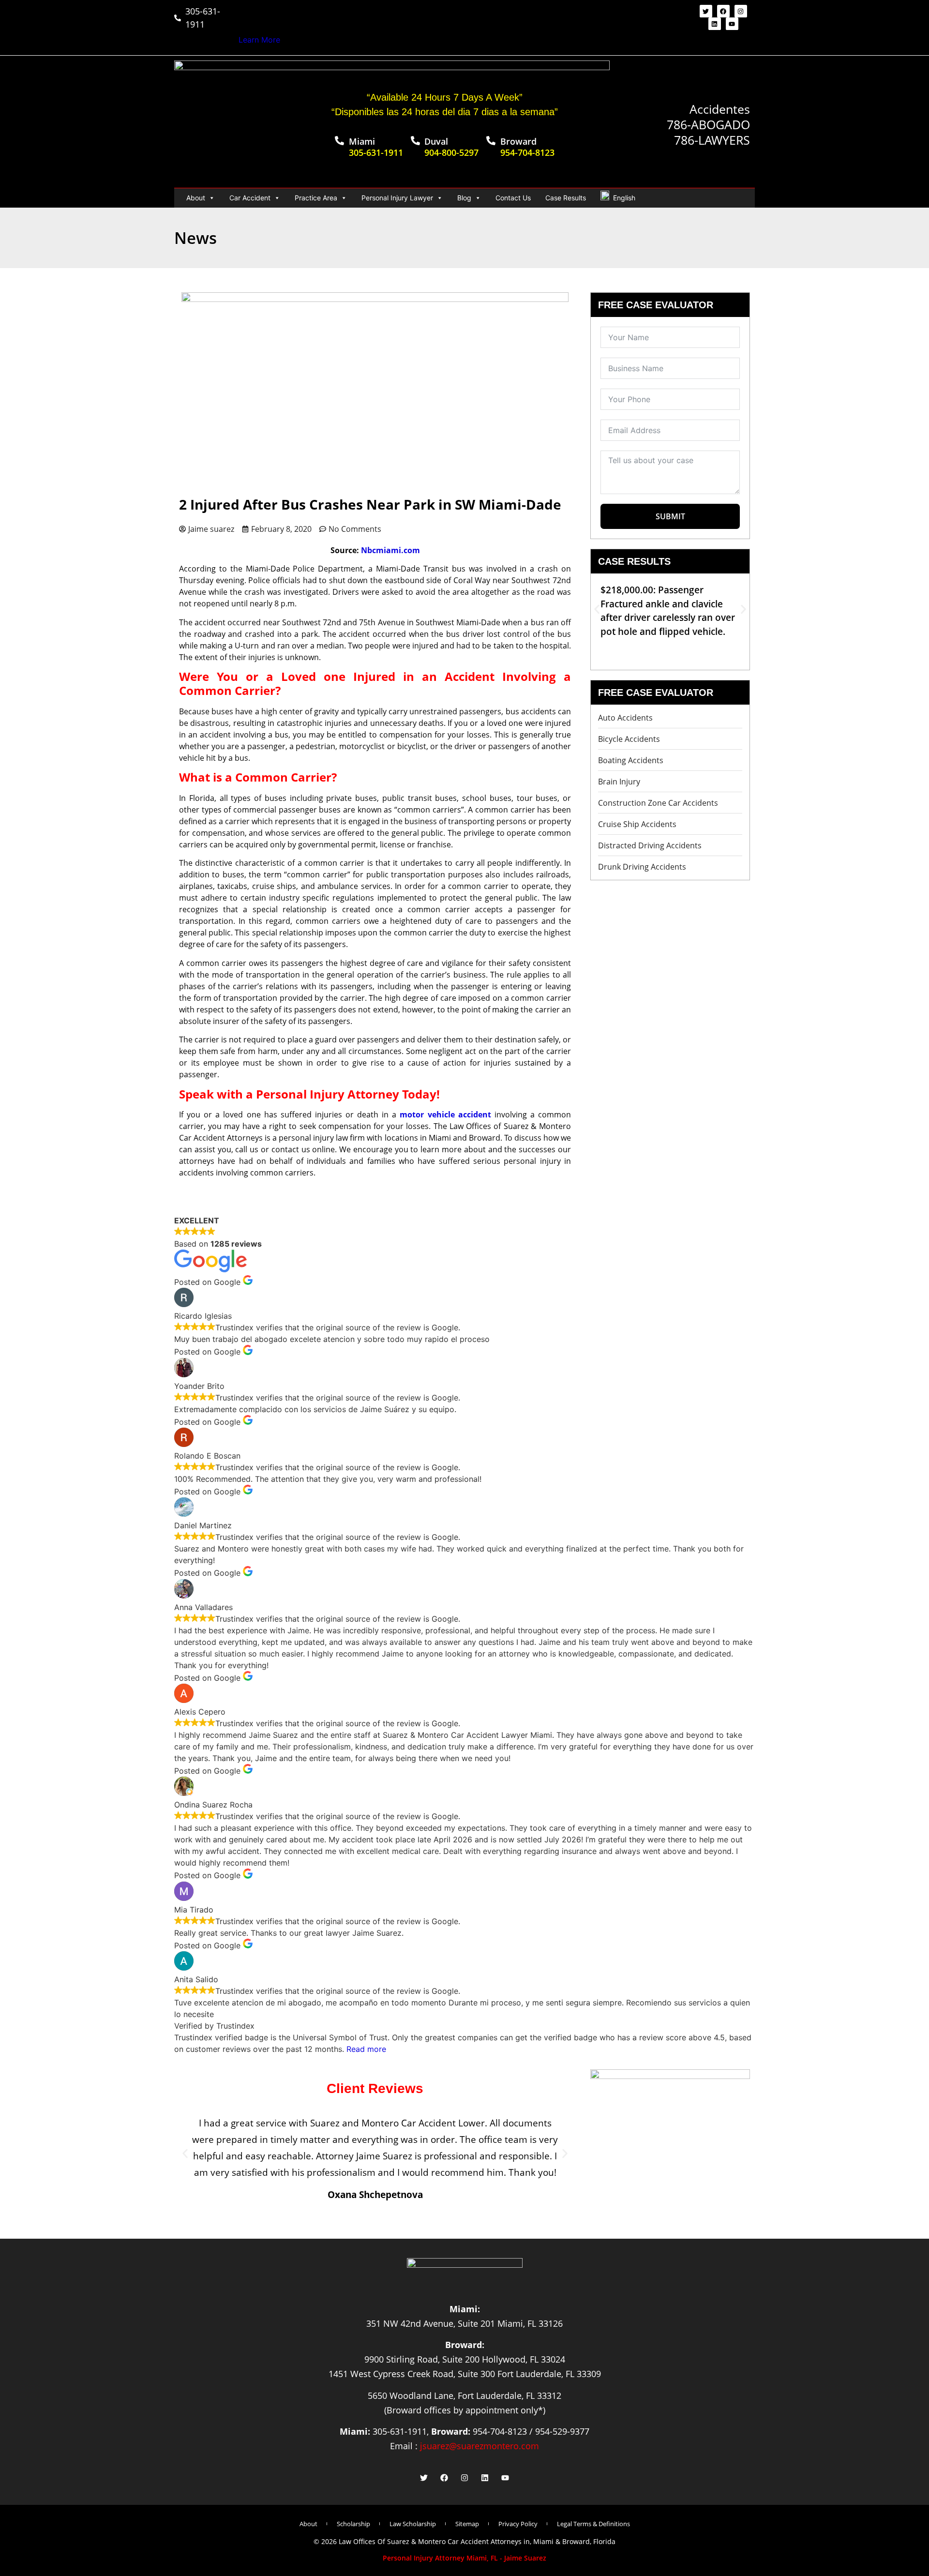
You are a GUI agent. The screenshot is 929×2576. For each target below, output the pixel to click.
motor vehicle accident (445, 1115)
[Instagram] (741, 11)
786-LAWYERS (712, 140)
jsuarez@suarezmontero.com (479, 2446)
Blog (464, 198)
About (196, 198)
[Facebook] (723, 11)
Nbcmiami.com (390, 550)
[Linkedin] (715, 24)
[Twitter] (706, 11)
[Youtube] (732, 24)
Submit (670, 516)
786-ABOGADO (708, 124)
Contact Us (513, 198)
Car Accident (250, 198)
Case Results (566, 198)
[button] (597, 610)
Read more (366, 2049)
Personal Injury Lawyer (397, 198)
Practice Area (316, 198)
